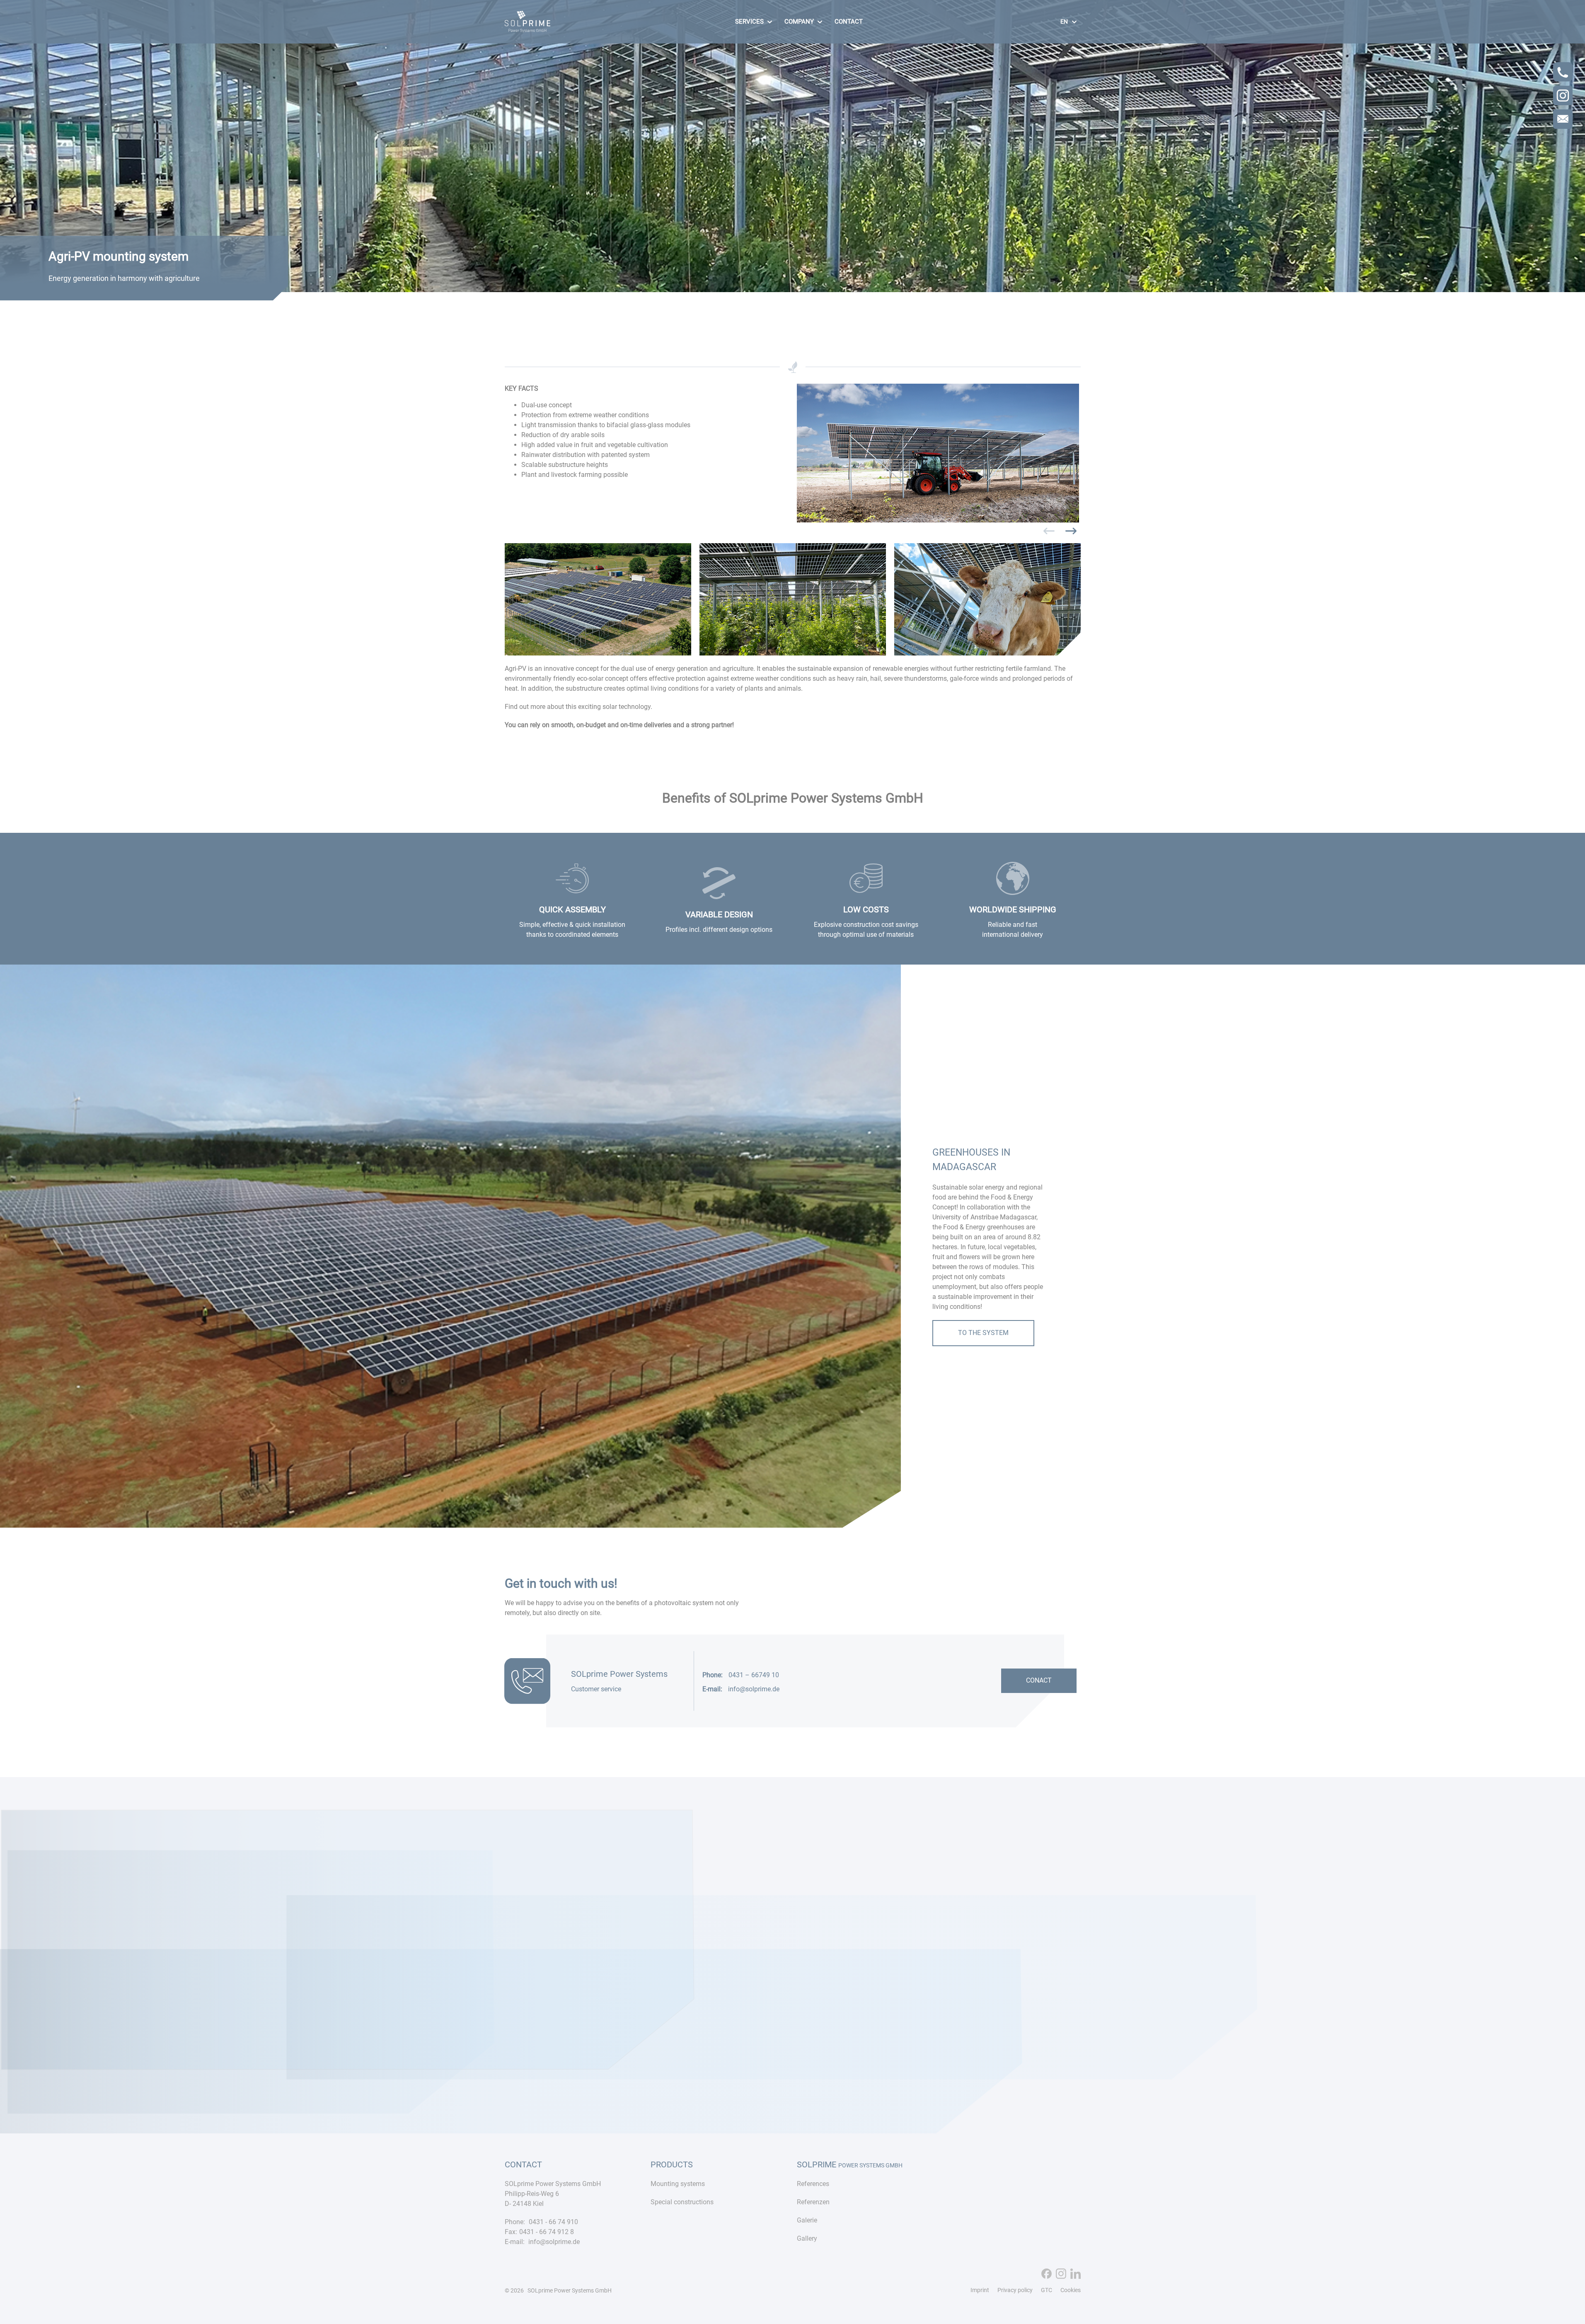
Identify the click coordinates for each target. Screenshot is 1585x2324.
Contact (849, 22)
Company (799, 22)
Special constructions (682, 2202)
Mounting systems (678, 2184)
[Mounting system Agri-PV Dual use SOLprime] (528, 28)
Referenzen (813, 2202)
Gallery (807, 2238)
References (813, 2184)
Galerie (807, 2220)
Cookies (1071, 2290)
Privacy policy (1015, 2290)
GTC (1047, 2290)
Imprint (980, 2290)
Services (749, 22)
